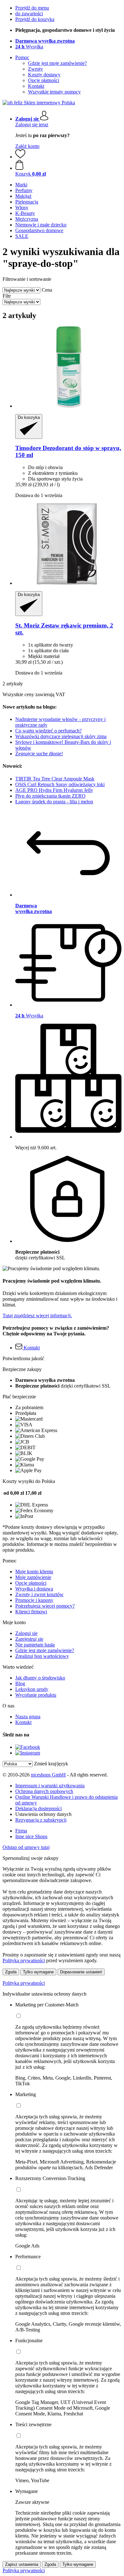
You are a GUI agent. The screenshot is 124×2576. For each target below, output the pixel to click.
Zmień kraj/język (51, 1764)
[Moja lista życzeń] (20, 157)
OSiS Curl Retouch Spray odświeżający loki (60, 784)
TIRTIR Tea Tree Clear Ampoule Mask (55, 779)
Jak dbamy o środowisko (40, 1678)
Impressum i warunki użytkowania (50, 1786)
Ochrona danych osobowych (44, 1791)
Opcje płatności (44, 80)
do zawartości (29, 14)
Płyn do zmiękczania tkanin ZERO (50, 796)
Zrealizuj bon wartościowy (42, 1656)
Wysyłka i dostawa (34, 1589)
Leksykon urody (32, 1689)
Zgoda (11, 1972)
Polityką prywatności (24, 1960)
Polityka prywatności (24, 1983)
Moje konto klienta (34, 1572)
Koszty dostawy (44, 75)
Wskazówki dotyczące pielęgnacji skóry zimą (61, 736)
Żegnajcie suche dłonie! (39, 754)
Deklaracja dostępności (38, 1808)
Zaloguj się (26, 1633)
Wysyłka (29, 47)
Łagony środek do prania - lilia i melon (54, 802)
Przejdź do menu (32, 8)
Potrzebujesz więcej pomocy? (45, 1606)
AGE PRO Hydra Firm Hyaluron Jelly (54, 790)
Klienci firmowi (31, 1612)
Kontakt (36, 86)
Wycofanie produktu (36, 1695)
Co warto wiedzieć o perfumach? (48, 731)
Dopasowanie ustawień (81, 1972)
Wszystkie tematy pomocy (54, 92)
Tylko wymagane (38, 1972)
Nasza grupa (28, 1717)
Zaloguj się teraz (32, 125)
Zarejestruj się (29, 1639)
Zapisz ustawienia (22, 2564)
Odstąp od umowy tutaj (26, 1847)
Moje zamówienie (33, 1577)
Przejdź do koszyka (35, 19)
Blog (20, 1683)
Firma (21, 1831)
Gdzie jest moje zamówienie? (57, 63)
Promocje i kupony (34, 1600)
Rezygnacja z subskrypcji (41, 1820)
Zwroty (35, 69)
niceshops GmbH (48, 1775)
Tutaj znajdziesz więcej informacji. (37, 1316)
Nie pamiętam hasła (35, 1645)
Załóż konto (27, 146)
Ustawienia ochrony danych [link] (43, 1814)
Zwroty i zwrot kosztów (39, 1594)
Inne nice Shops (31, 1836)
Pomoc (22, 57)
